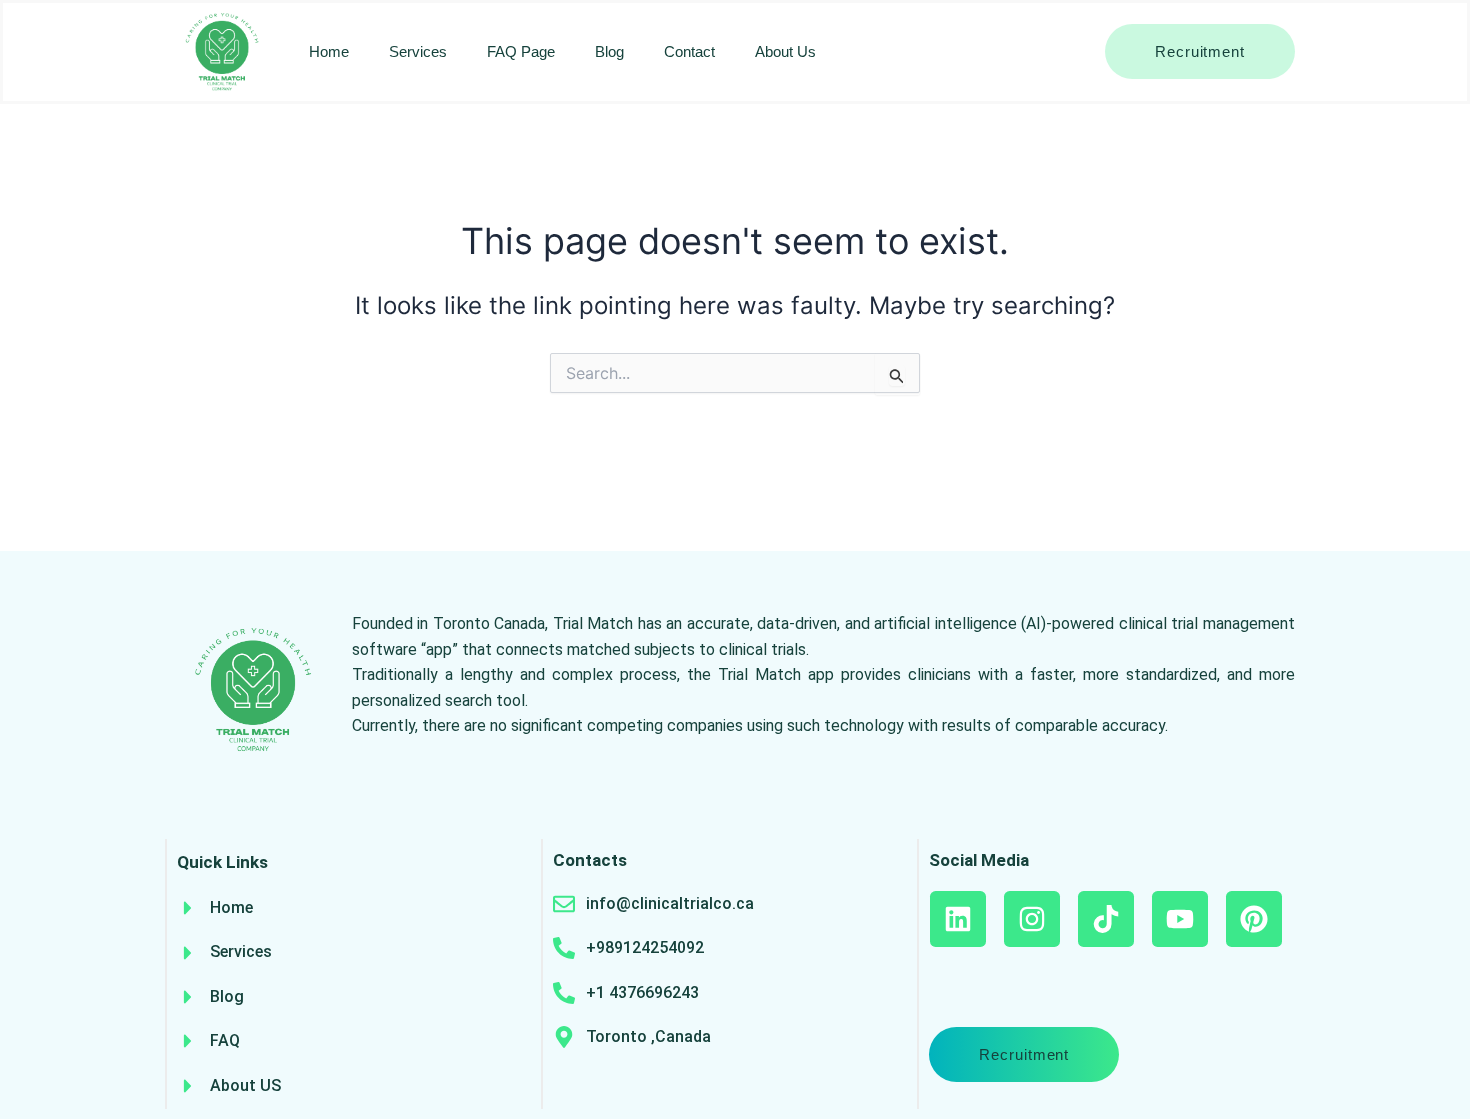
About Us (785, 51)
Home (329, 51)
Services (418, 51)
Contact (689, 51)
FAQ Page (521, 51)
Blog (609, 51)
